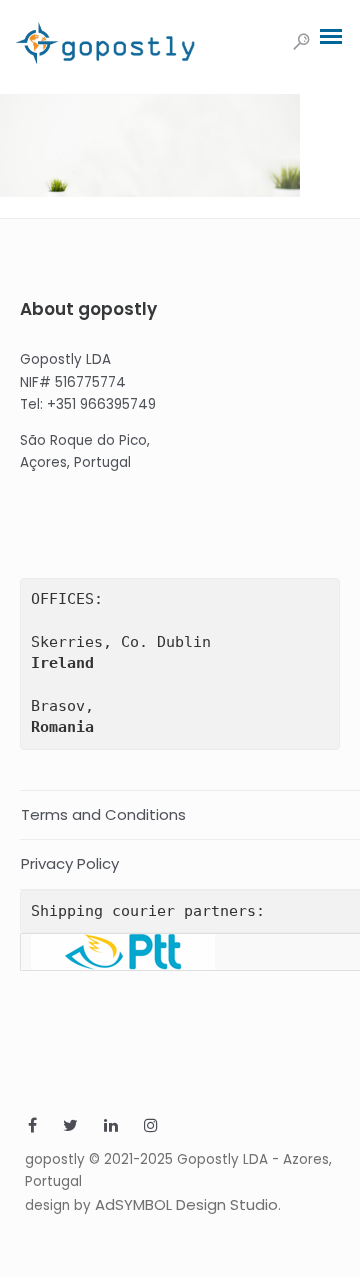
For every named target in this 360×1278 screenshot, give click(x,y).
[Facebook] (32, 1127)
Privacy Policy (70, 863)
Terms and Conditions (103, 814)
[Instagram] (151, 1127)
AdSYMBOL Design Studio (186, 1204)
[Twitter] (70, 1127)
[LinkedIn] (111, 1127)
